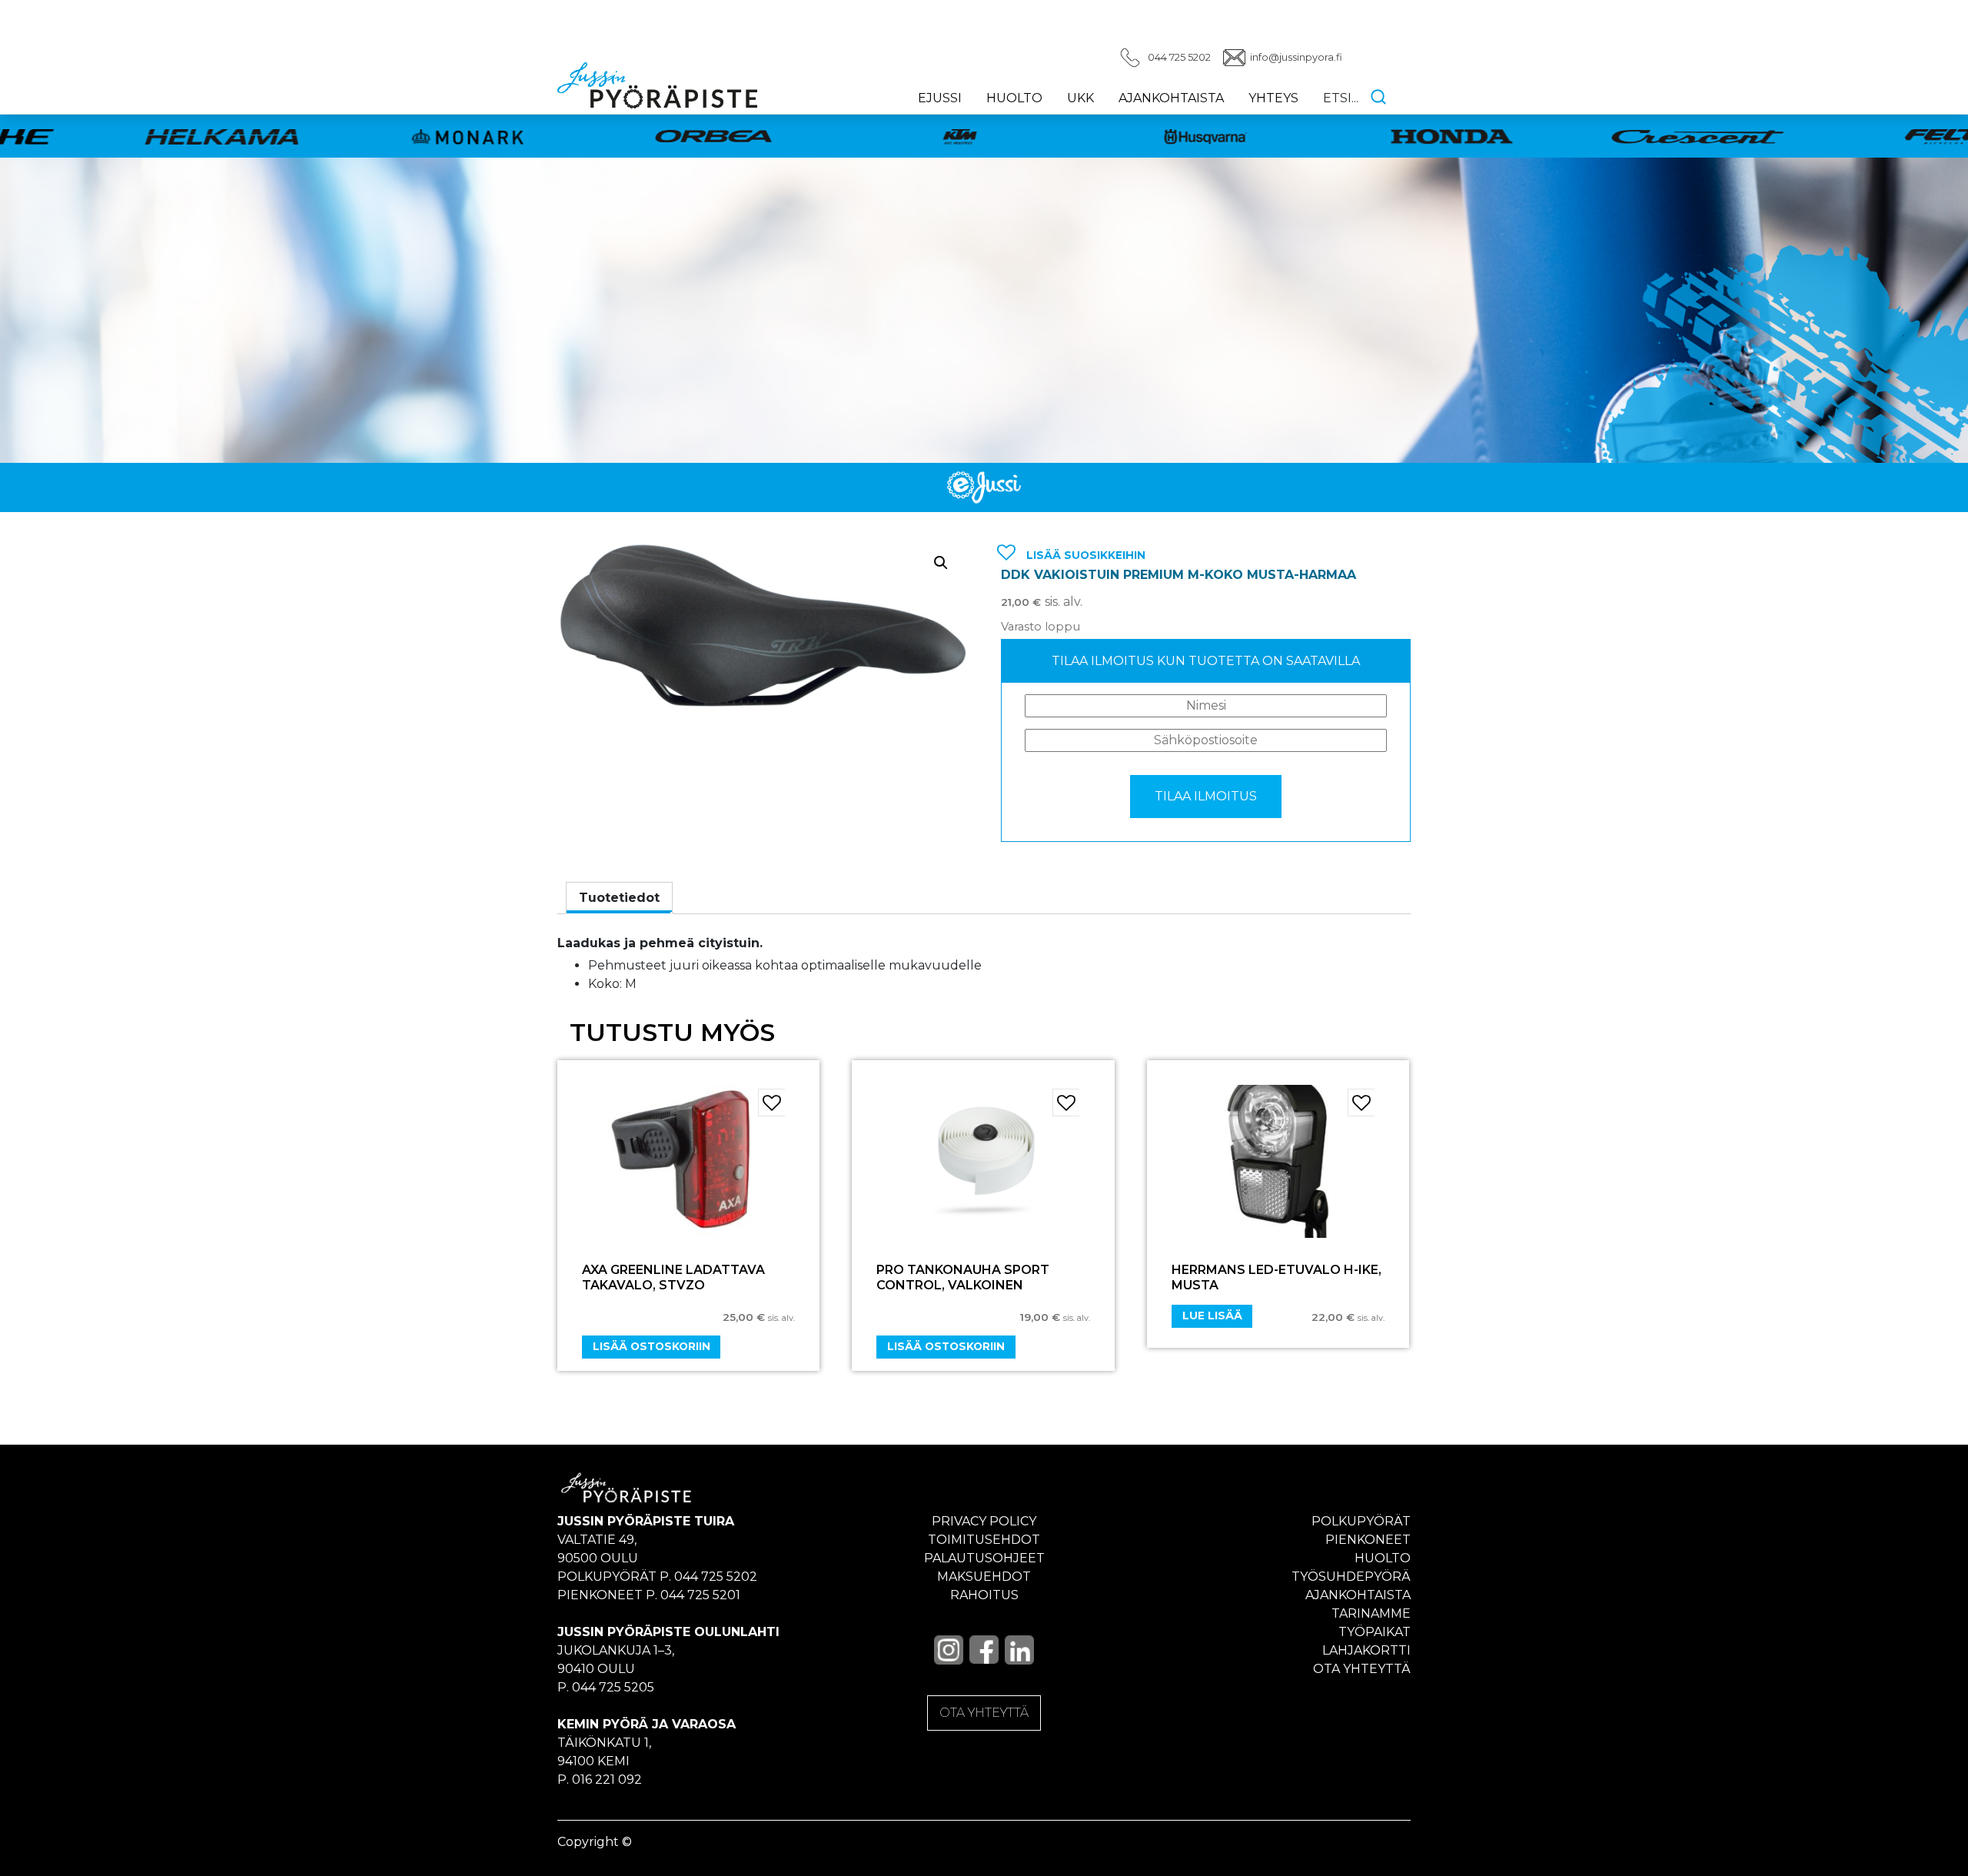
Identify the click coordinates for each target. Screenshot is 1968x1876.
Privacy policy (984, 1521)
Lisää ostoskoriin (652, 1346)
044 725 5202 (1179, 57)
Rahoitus (984, 1595)
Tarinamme (1371, 1613)
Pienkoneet (1368, 1540)
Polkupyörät (1361, 1521)
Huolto (1014, 98)
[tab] (619, 898)
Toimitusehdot (984, 1540)
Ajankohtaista (1171, 98)
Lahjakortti (1366, 1650)
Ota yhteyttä (1362, 1669)
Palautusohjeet (984, 1558)
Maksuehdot (984, 1577)
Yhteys (1273, 98)
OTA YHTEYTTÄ (984, 1713)
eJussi (940, 98)
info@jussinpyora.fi (1296, 57)
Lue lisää (1212, 1316)
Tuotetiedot (619, 898)
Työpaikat (1375, 1632)
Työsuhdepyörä (1351, 1577)
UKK (1080, 98)
